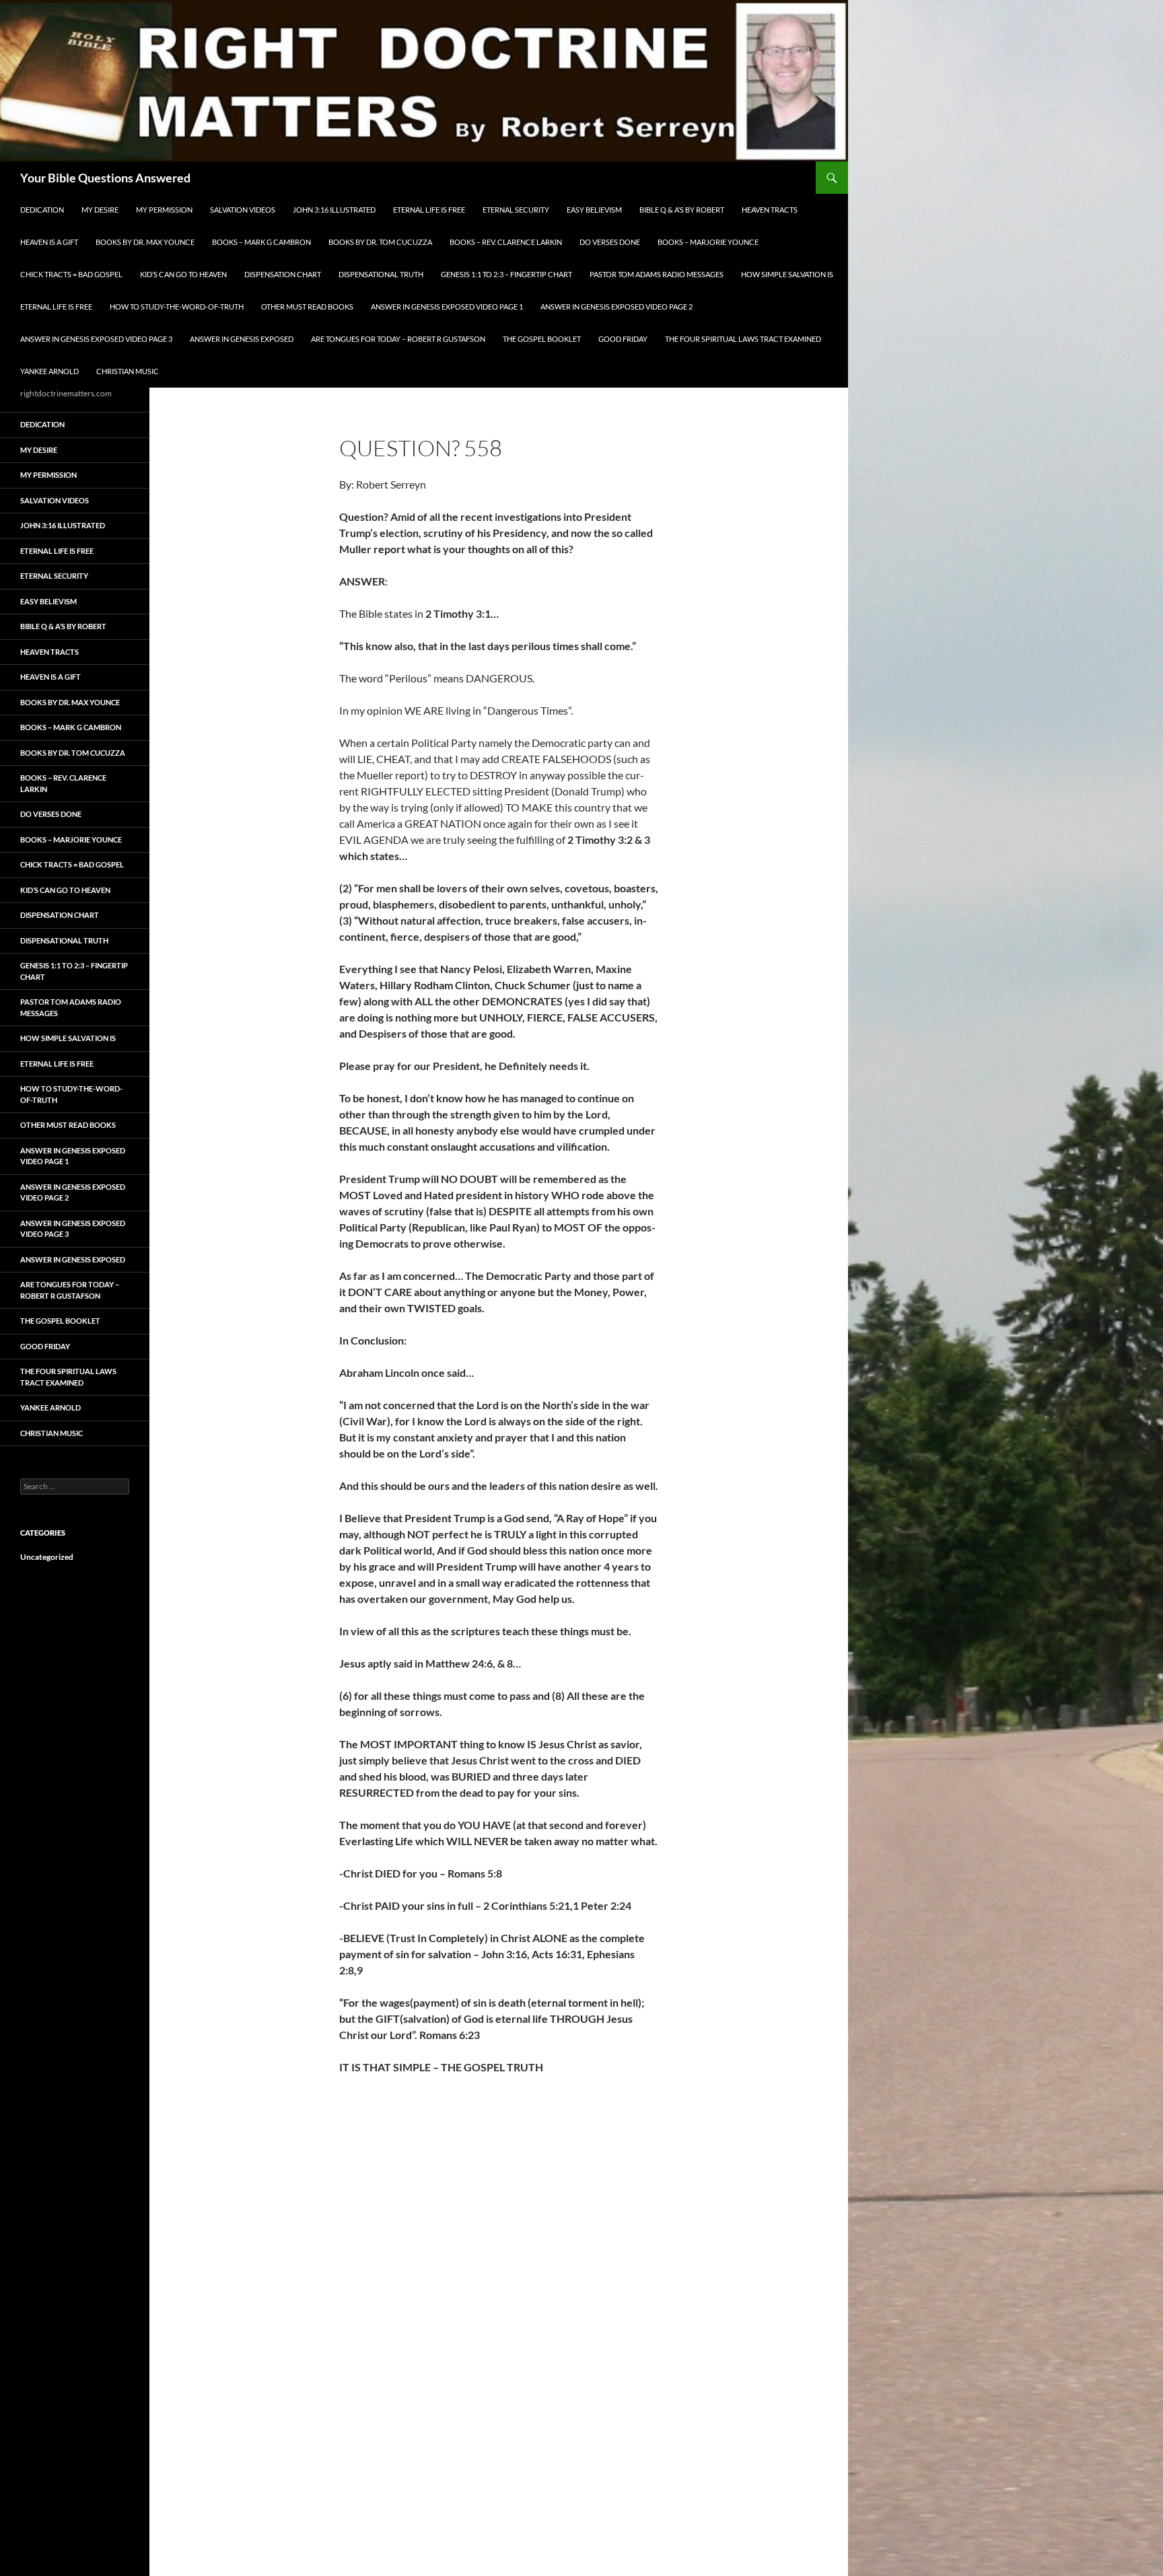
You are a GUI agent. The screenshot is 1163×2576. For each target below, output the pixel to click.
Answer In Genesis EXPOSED (242, 339)
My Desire (100, 210)
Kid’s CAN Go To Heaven (183, 274)
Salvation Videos (243, 210)
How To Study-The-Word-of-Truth (177, 307)
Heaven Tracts (770, 210)
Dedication (42, 210)
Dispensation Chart (283, 274)
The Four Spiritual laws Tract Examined (743, 339)
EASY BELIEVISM (594, 210)
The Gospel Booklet (542, 339)
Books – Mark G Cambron (261, 242)
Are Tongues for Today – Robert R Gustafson (398, 339)
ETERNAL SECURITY (516, 210)
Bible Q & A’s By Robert (682, 210)
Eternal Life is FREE (429, 210)
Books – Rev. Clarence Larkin (506, 242)
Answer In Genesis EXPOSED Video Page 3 (96, 339)
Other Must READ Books (307, 307)
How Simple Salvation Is (787, 274)
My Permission (164, 210)
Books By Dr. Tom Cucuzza (380, 242)
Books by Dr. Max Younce (145, 242)
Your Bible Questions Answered (105, 178)
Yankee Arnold (49, 371)
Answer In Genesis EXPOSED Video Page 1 (447, 307)
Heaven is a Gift (49, 242)
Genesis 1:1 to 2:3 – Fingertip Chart (506, 274)
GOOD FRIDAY (623, 339)
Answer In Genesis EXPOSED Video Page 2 (616, 307)
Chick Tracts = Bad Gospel (71, 274)
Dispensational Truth (381, 274)
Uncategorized (47, 1557)
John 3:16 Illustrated (334, 210)
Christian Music (128, 371)
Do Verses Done (610, 242)
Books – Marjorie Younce (708, 242)
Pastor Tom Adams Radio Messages (657, 274)
